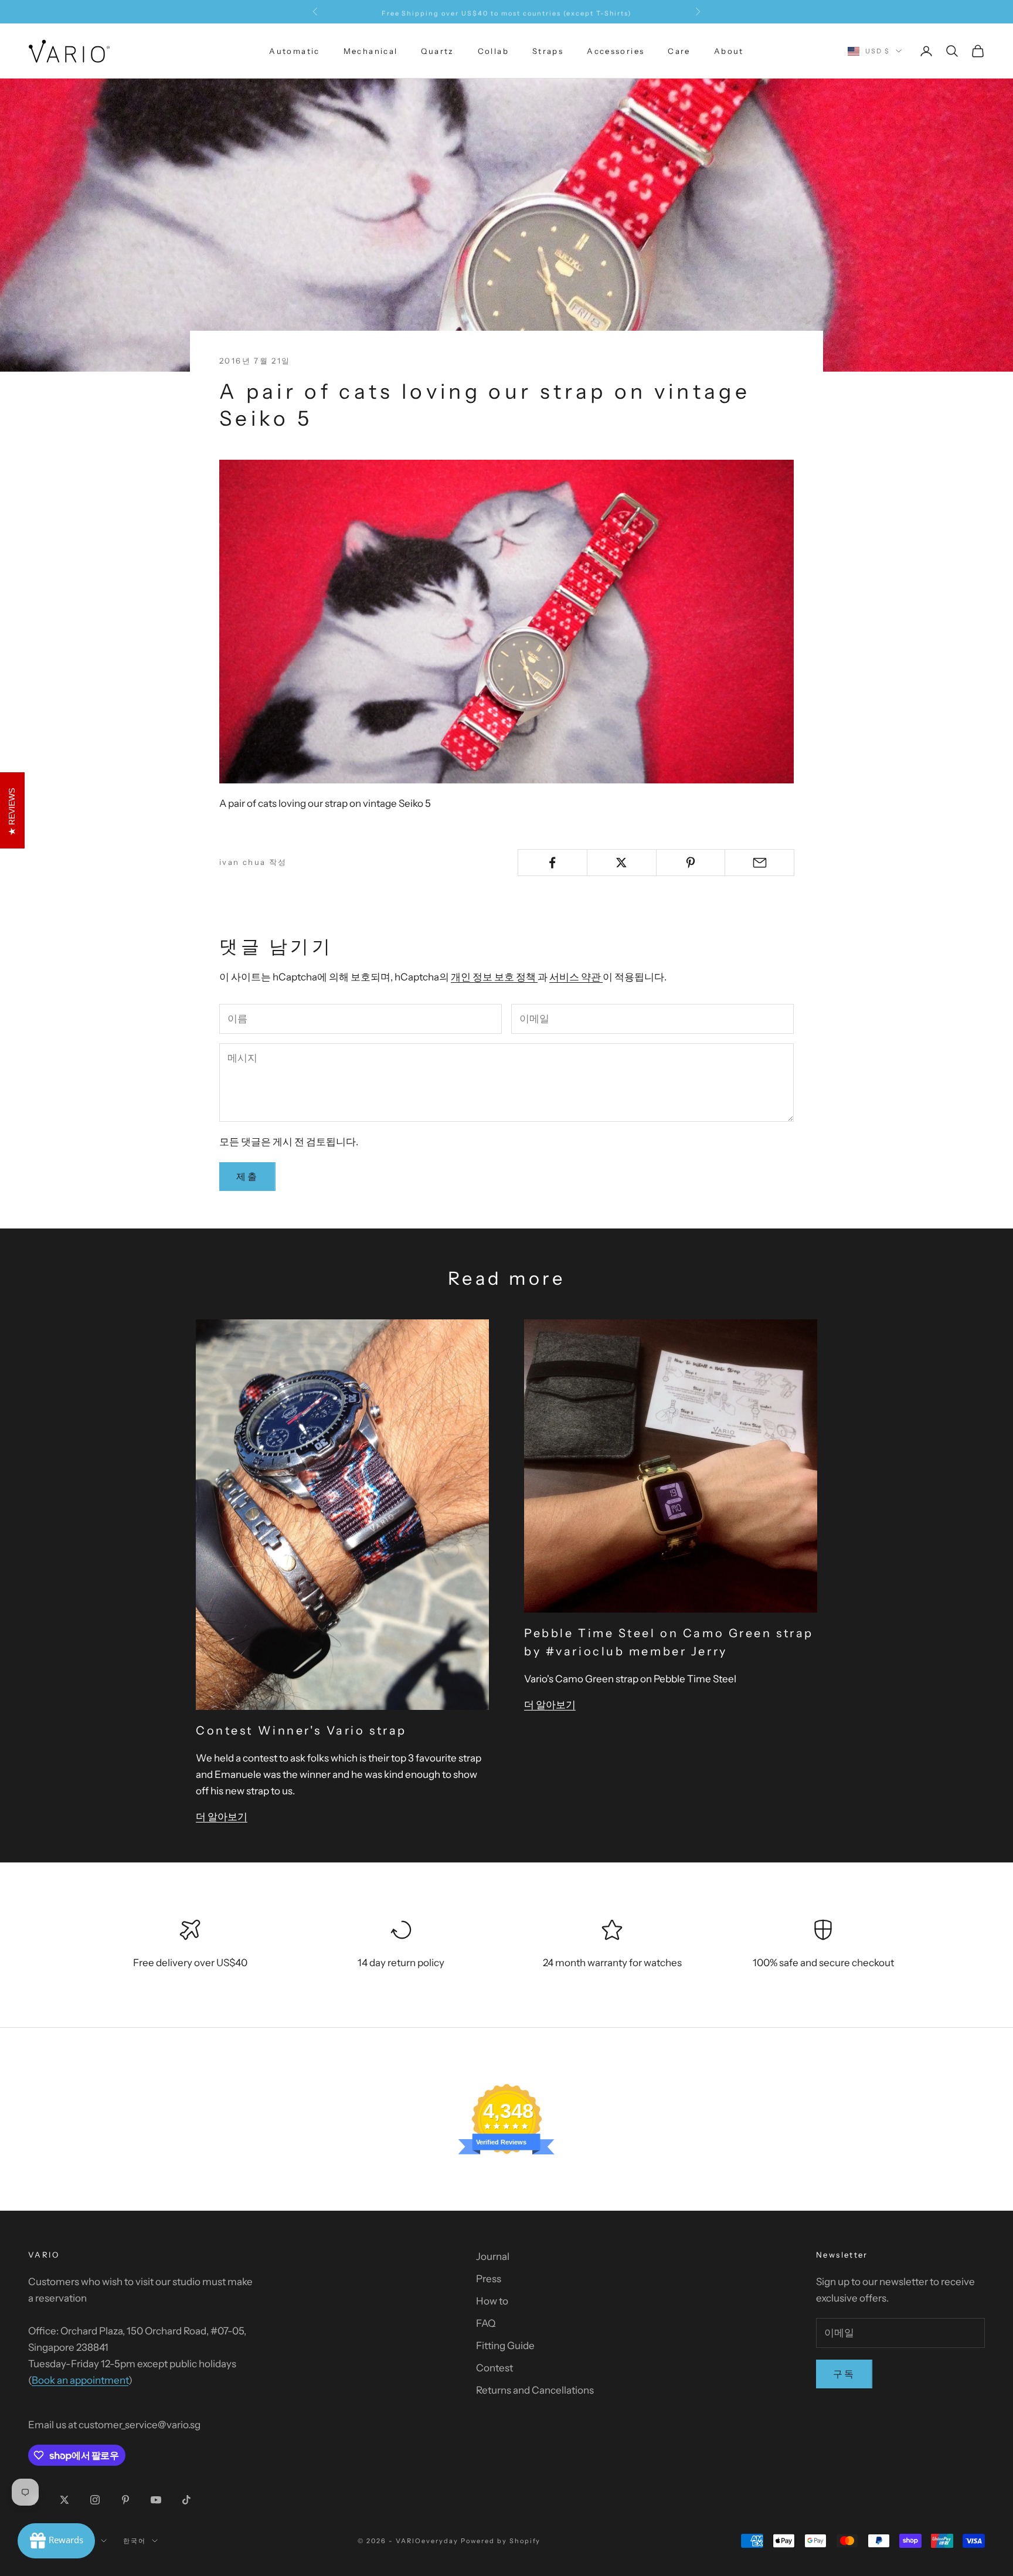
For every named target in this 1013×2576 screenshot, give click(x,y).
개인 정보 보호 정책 (494, 977)
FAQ (486, 2323)
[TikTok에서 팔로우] (186, 2500)
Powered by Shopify (501, 2541)
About (729, 51)
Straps (548, 51)
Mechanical (371, 51)
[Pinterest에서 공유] (691, 863)
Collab (493, 51)
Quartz (437, 51)
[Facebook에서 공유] (553, 863)
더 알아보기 (222, 1817)
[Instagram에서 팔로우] (95, 2500)
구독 (844, 2374)
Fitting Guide (505, 2346)
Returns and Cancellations (535, 2390)
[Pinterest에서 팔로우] (125, 2500)
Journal (493, 2256)
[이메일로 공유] (759, 863)
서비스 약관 (576, 977)
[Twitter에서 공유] (622, 863)
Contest (494, 2368)
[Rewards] (56, 2541)
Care (679, 51)
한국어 (135, 2541)
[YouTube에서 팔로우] (156, 2500)
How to (492, 2301)
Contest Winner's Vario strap (301, 1730)
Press (489, 2279)
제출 (247, 1176)
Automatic (294, 51)
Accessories (616, 51)
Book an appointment (80, 2380)
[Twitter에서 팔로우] (64, 2500)
